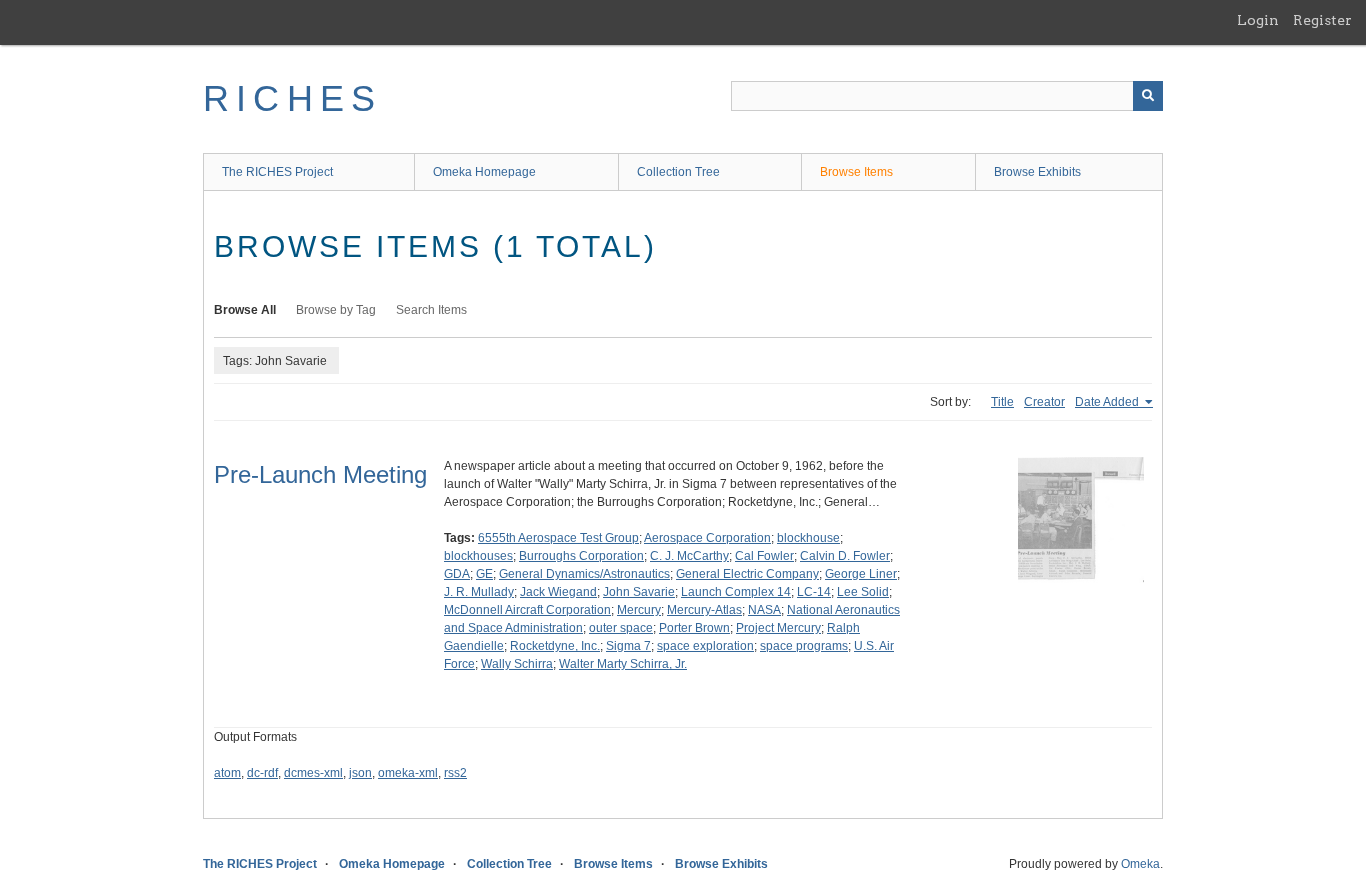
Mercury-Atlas (704, 610)
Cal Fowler (764, 556)
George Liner (861, 574)
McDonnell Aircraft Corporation (527, 610)
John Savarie (639, 592)
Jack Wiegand (558, 592)
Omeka (1140, 864)
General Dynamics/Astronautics (584, 574)
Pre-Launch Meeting (320, 474)
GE (484, 574)
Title (1002, 402)
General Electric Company (747, 574)
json (360, 773)
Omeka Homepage (484, 172)
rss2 (455, 773)
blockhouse (808, 538)
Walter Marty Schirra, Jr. (623, 664)
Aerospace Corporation (707, 538)
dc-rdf (262, 773)
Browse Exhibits (1037, 172)
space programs (804, 646)
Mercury (639, 610)
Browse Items (856, 172)
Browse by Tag (336, 310)
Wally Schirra (517, 664)
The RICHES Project (277, 172)
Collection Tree (678, 172)
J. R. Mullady (479, 592)
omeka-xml (408, 773)
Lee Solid (863, 592)
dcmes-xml (313, 773)
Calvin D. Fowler (845, 556)
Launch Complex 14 (736, 592)
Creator (1044, 402)
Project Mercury (778, 628)
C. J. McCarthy (689, 556)
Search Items (431, 310)
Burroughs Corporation (581, 556)
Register (1322, 20)
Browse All (245, 310)
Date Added (1108, 402)
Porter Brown (694, 628)
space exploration (705, 646)
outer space (621, 628)
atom (227, 773)
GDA (457, 574)
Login (1258, 20)
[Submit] (1148, 96)
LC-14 (814, 592)
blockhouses (478, 556)
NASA (764, 610)
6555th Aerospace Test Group (558, 538)
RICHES (292, 98)
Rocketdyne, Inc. (555, 646)
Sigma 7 (628, 646)
